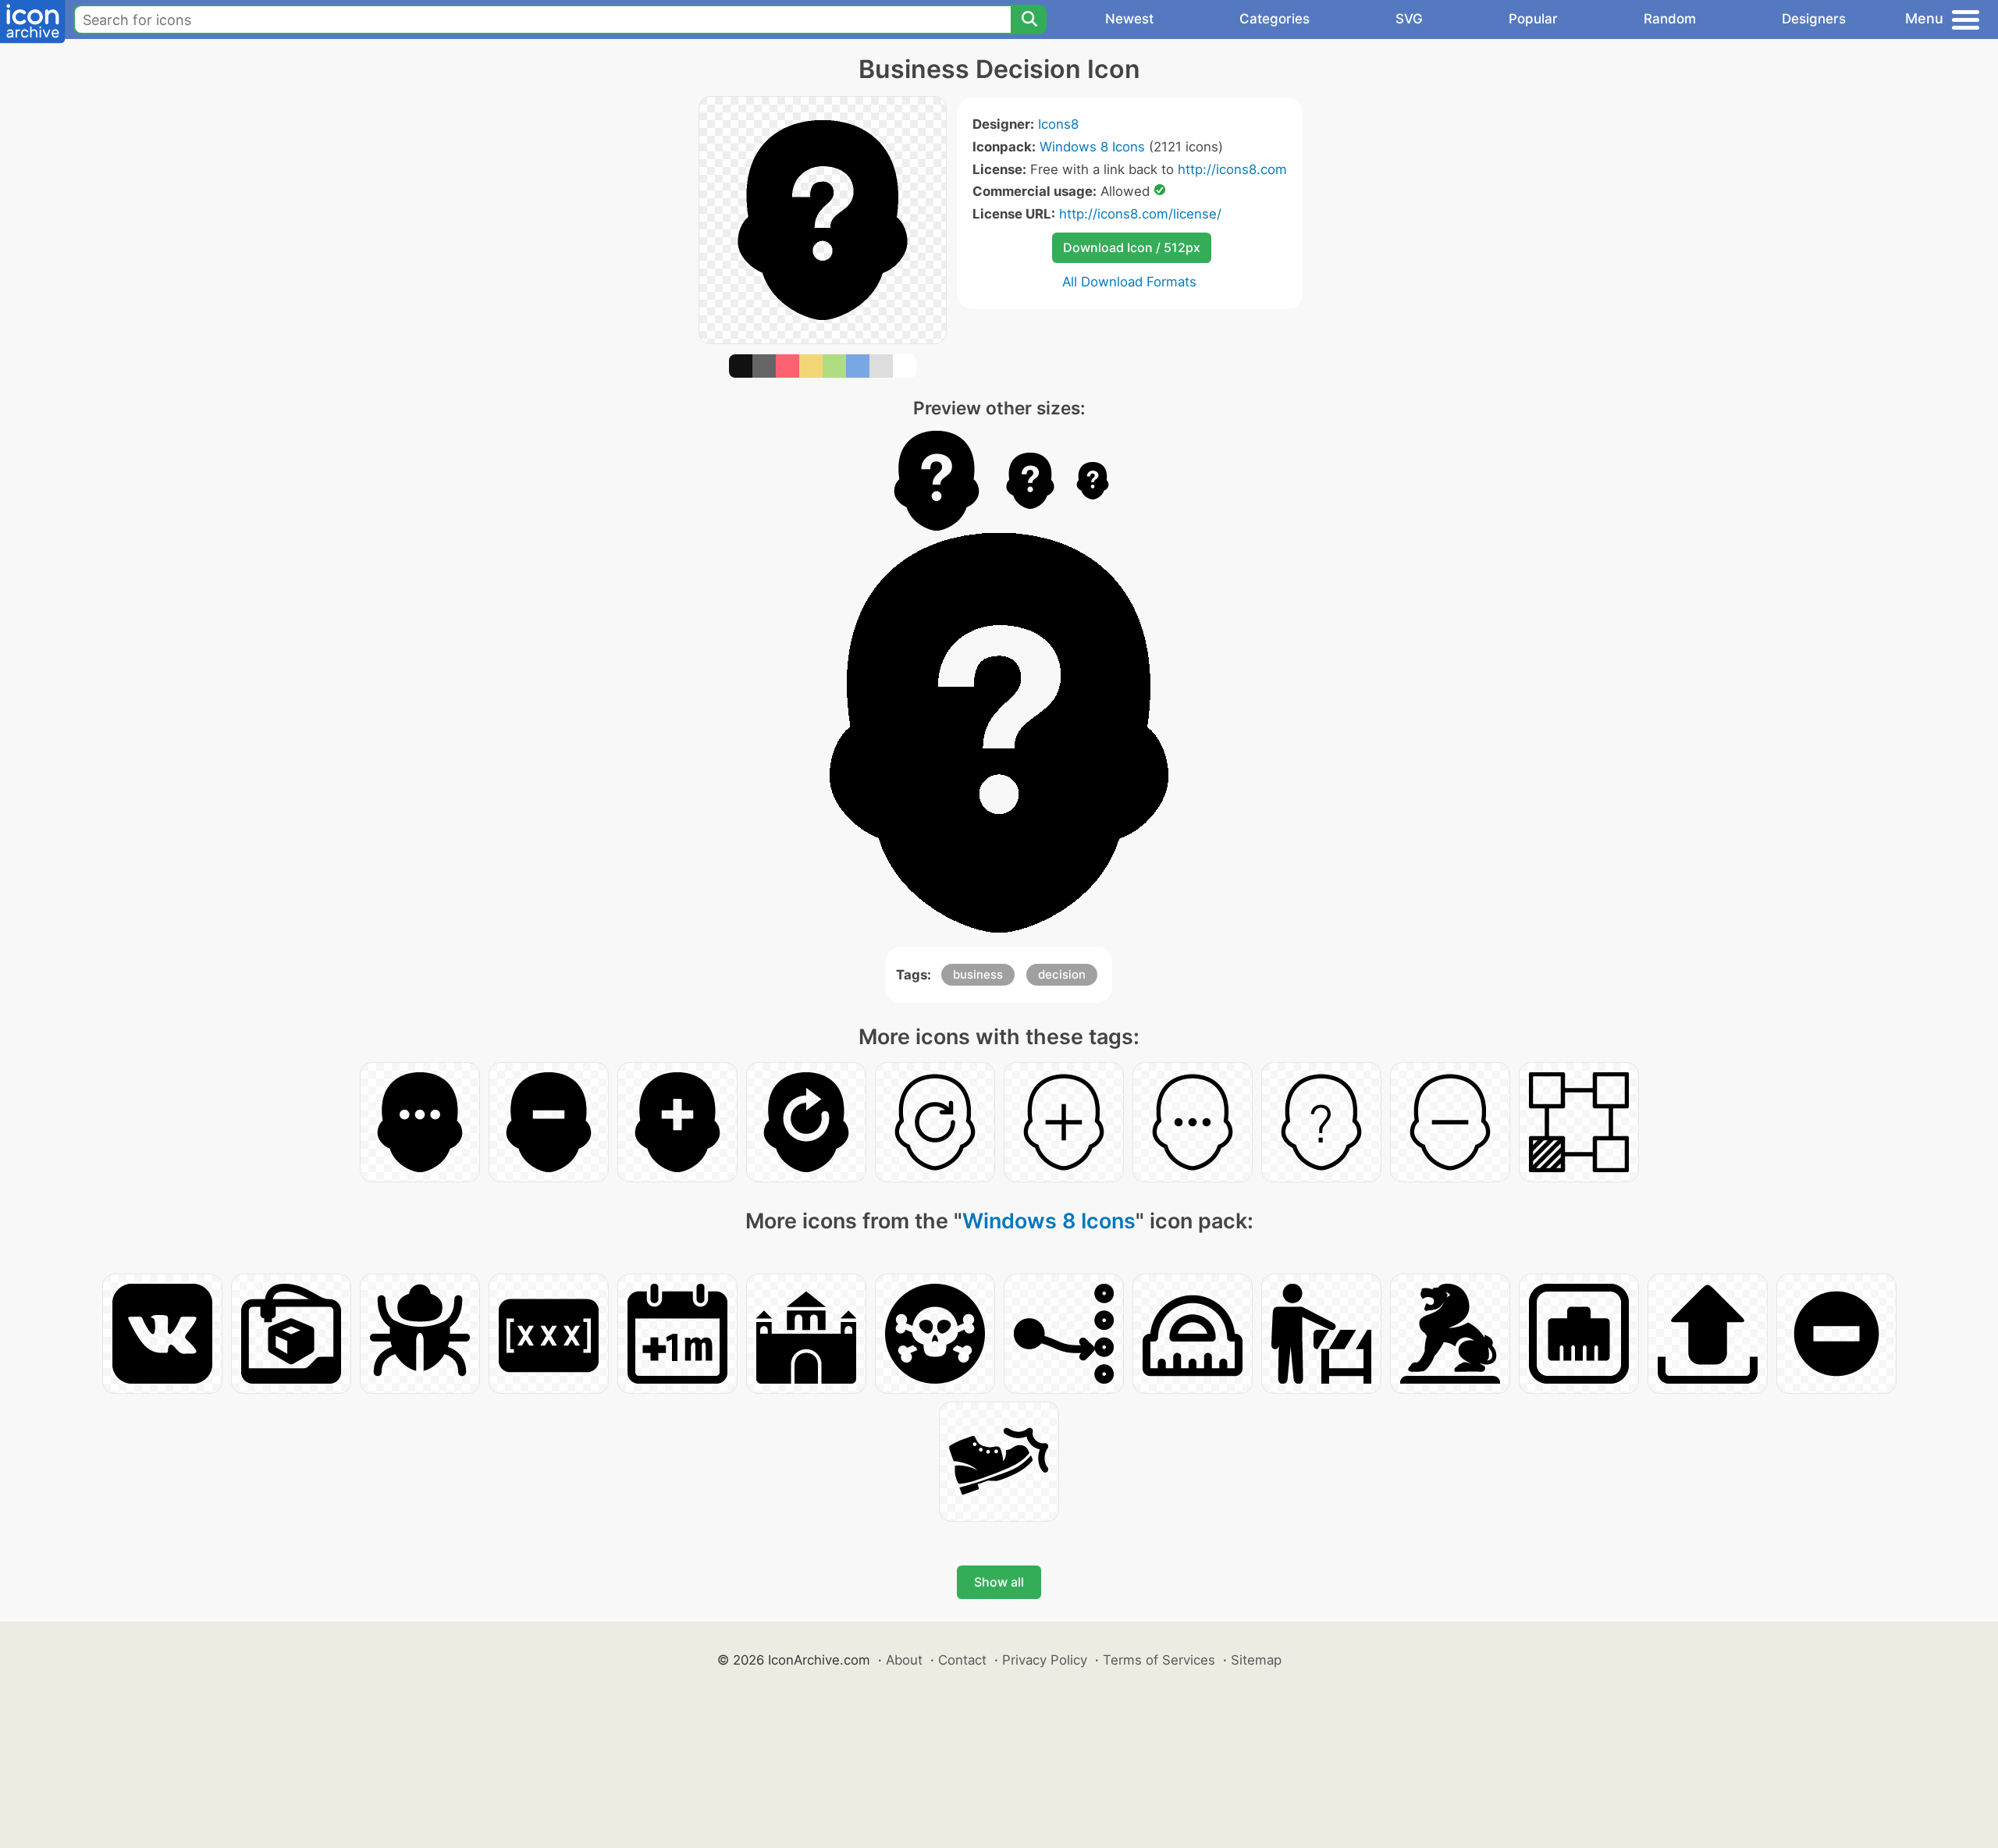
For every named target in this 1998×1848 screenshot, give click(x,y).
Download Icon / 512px (1132, 247)
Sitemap (1256, 1660)
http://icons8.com (1232, 169)
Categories (1275, 19)
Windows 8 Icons (1092, 147)
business (978, 974)
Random (1670, 19)
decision (1062, 974)
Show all (999, 1582)
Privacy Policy (1045, 1660)
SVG (1409, 19)
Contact (962, 1660)
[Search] (1029, 20)
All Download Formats (1129, 282)
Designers (1814, 19)
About (904, 1660)
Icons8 (1058, 124)
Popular (1533, 19)
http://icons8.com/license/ (1140, 214)
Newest (1129, 19)
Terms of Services (1159, 1660)
